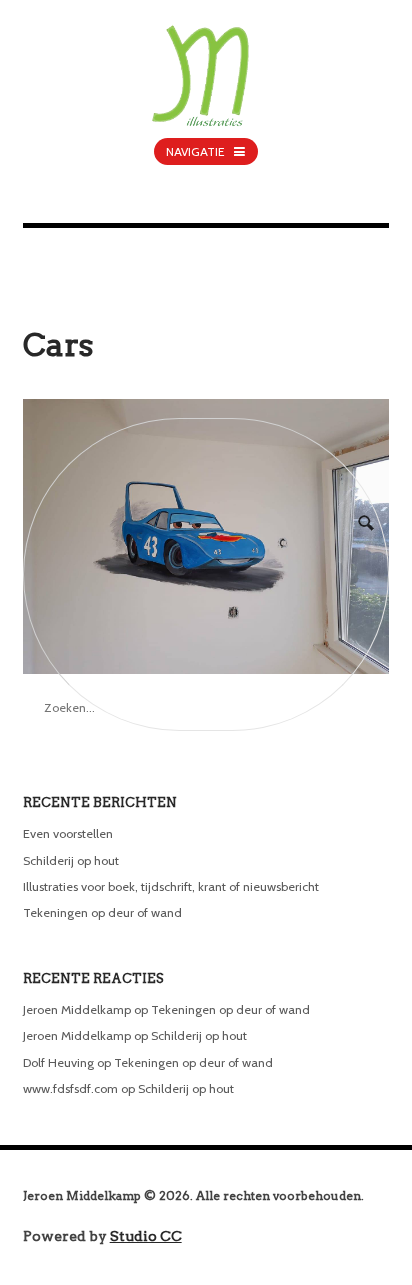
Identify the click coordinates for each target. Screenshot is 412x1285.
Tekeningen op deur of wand (102, 912)
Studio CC (146, 1236)
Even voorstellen (68, 833)
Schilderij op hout (71, 860)
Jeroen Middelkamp (77, 1009)
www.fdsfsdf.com (70, 1088)
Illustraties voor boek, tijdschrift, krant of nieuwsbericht (171, 886)
